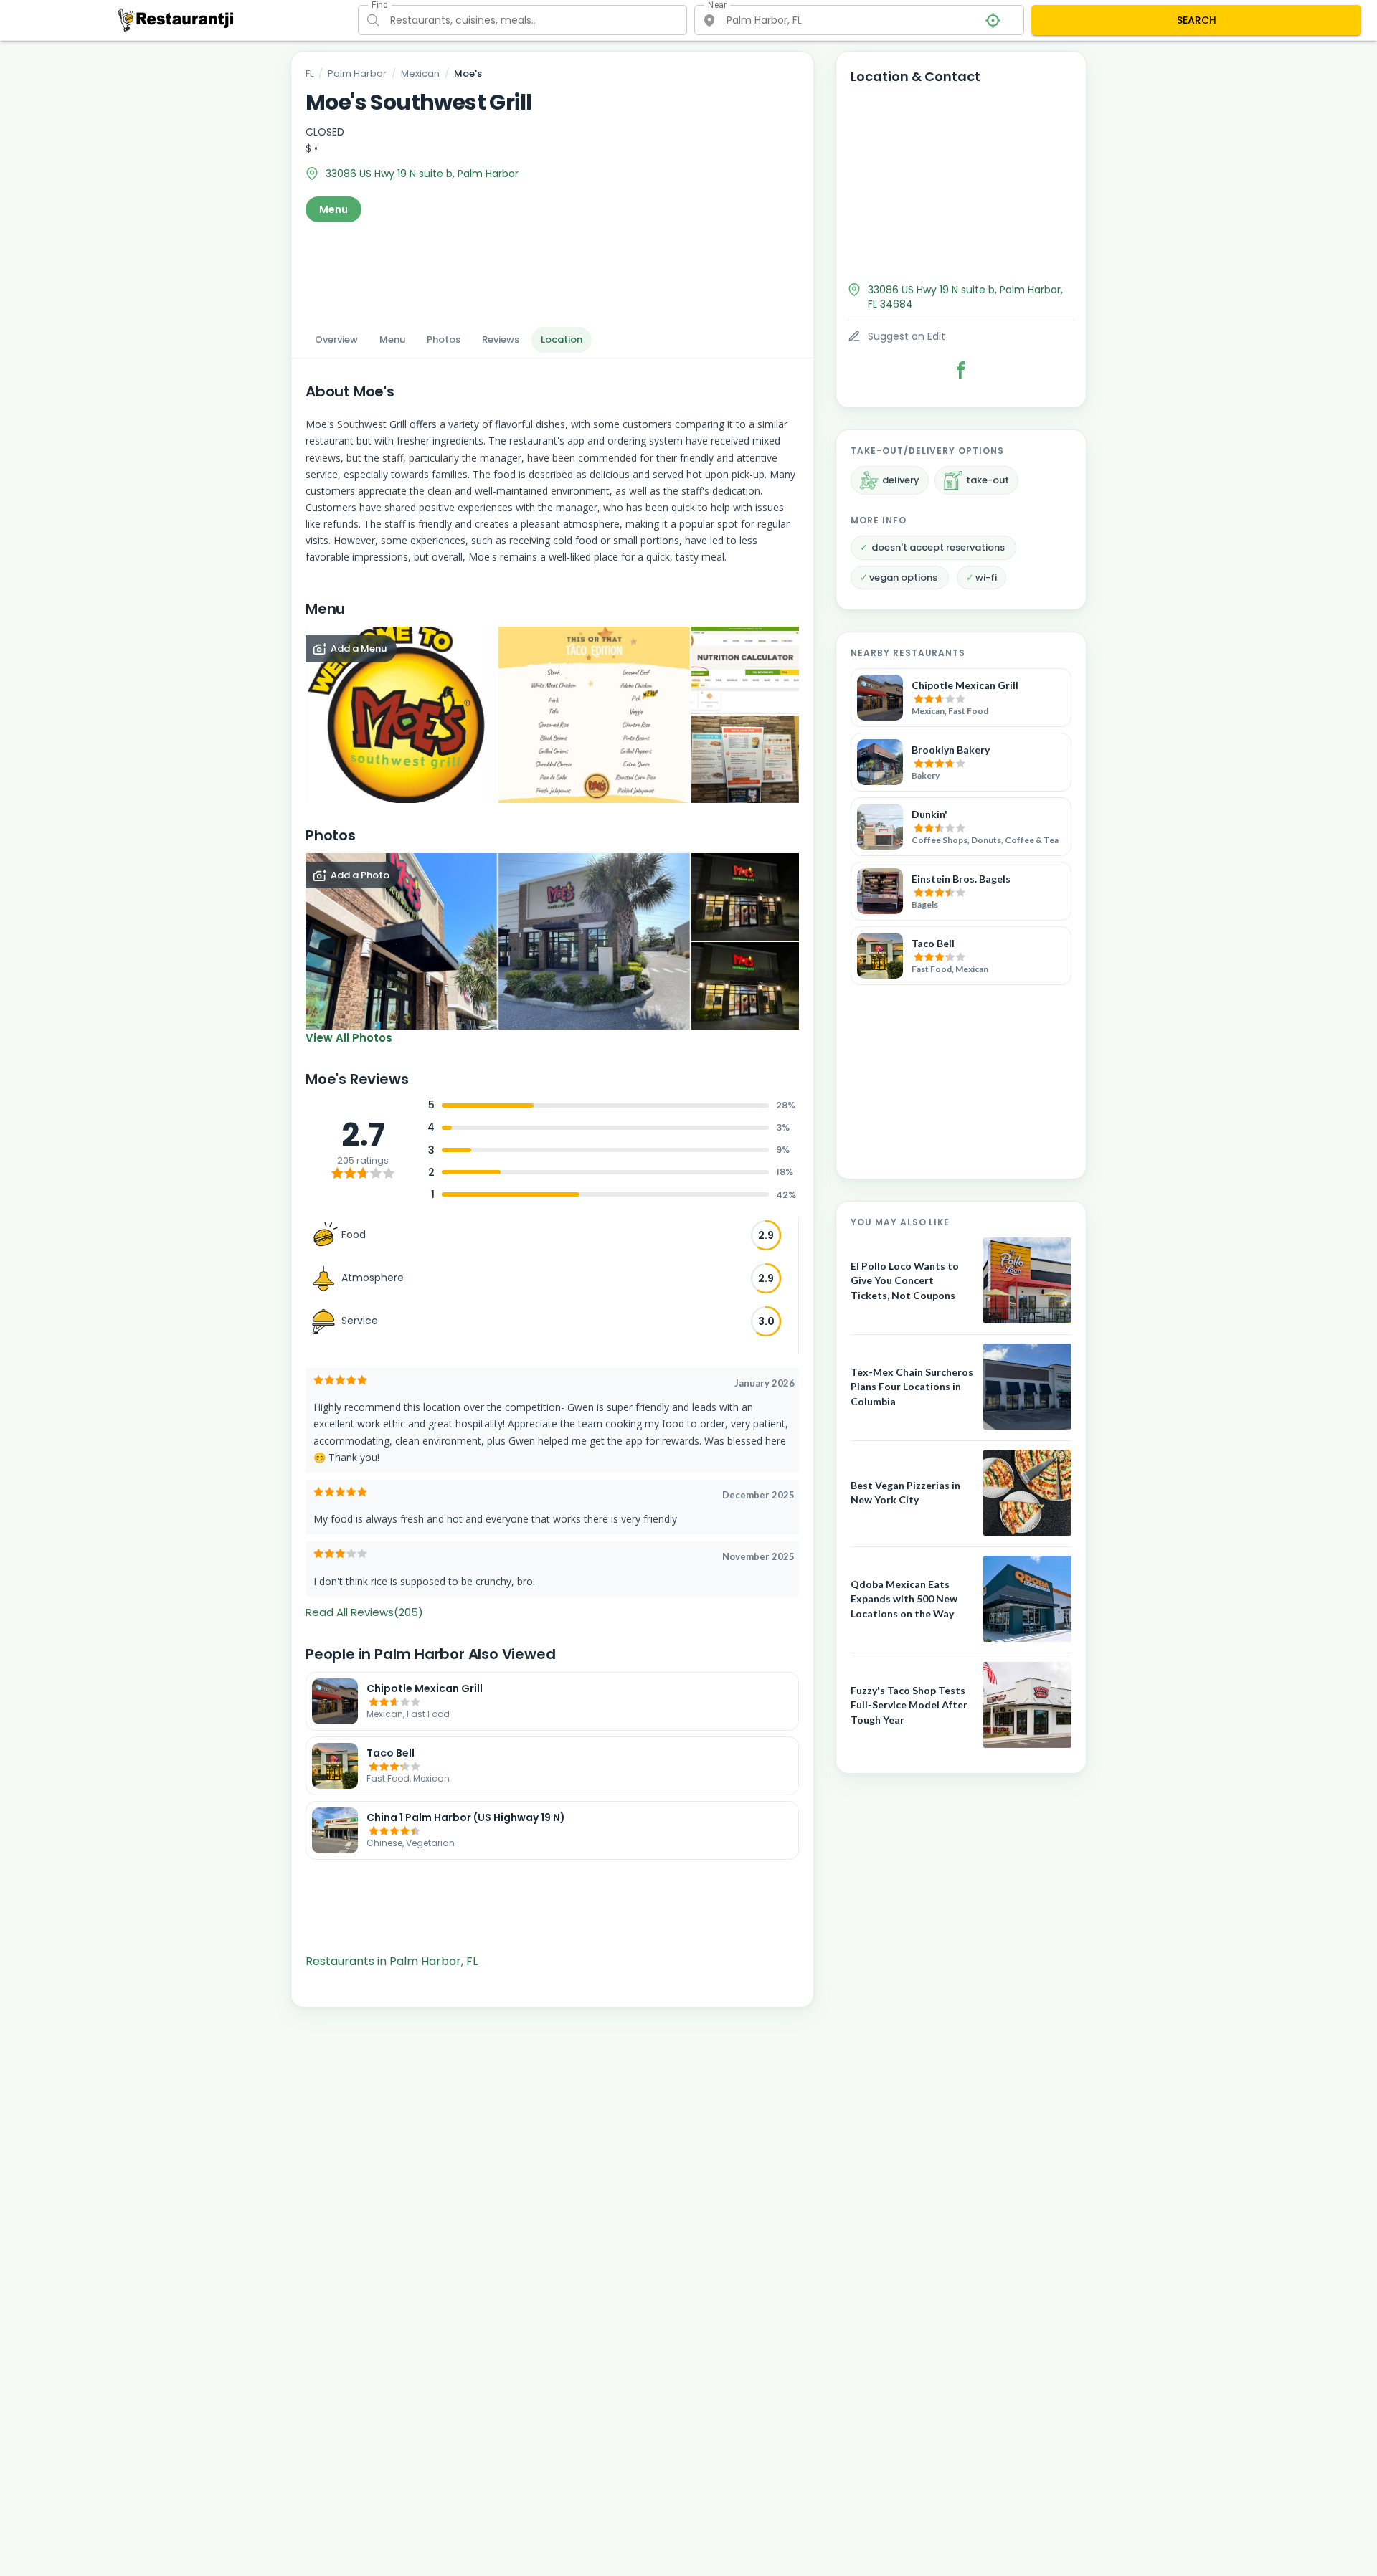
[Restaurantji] (176, 19)
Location (562, 339)
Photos (444, 339)
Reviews (501, 339)
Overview (336, 339)
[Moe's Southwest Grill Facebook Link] (961, 370)
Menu (333, 209)
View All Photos (349, 1038)
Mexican (420, 73)
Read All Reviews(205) (364, 1612)
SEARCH (1197, 20)
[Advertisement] (552, 270)
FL (309, 73)
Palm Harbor (357, 73)
